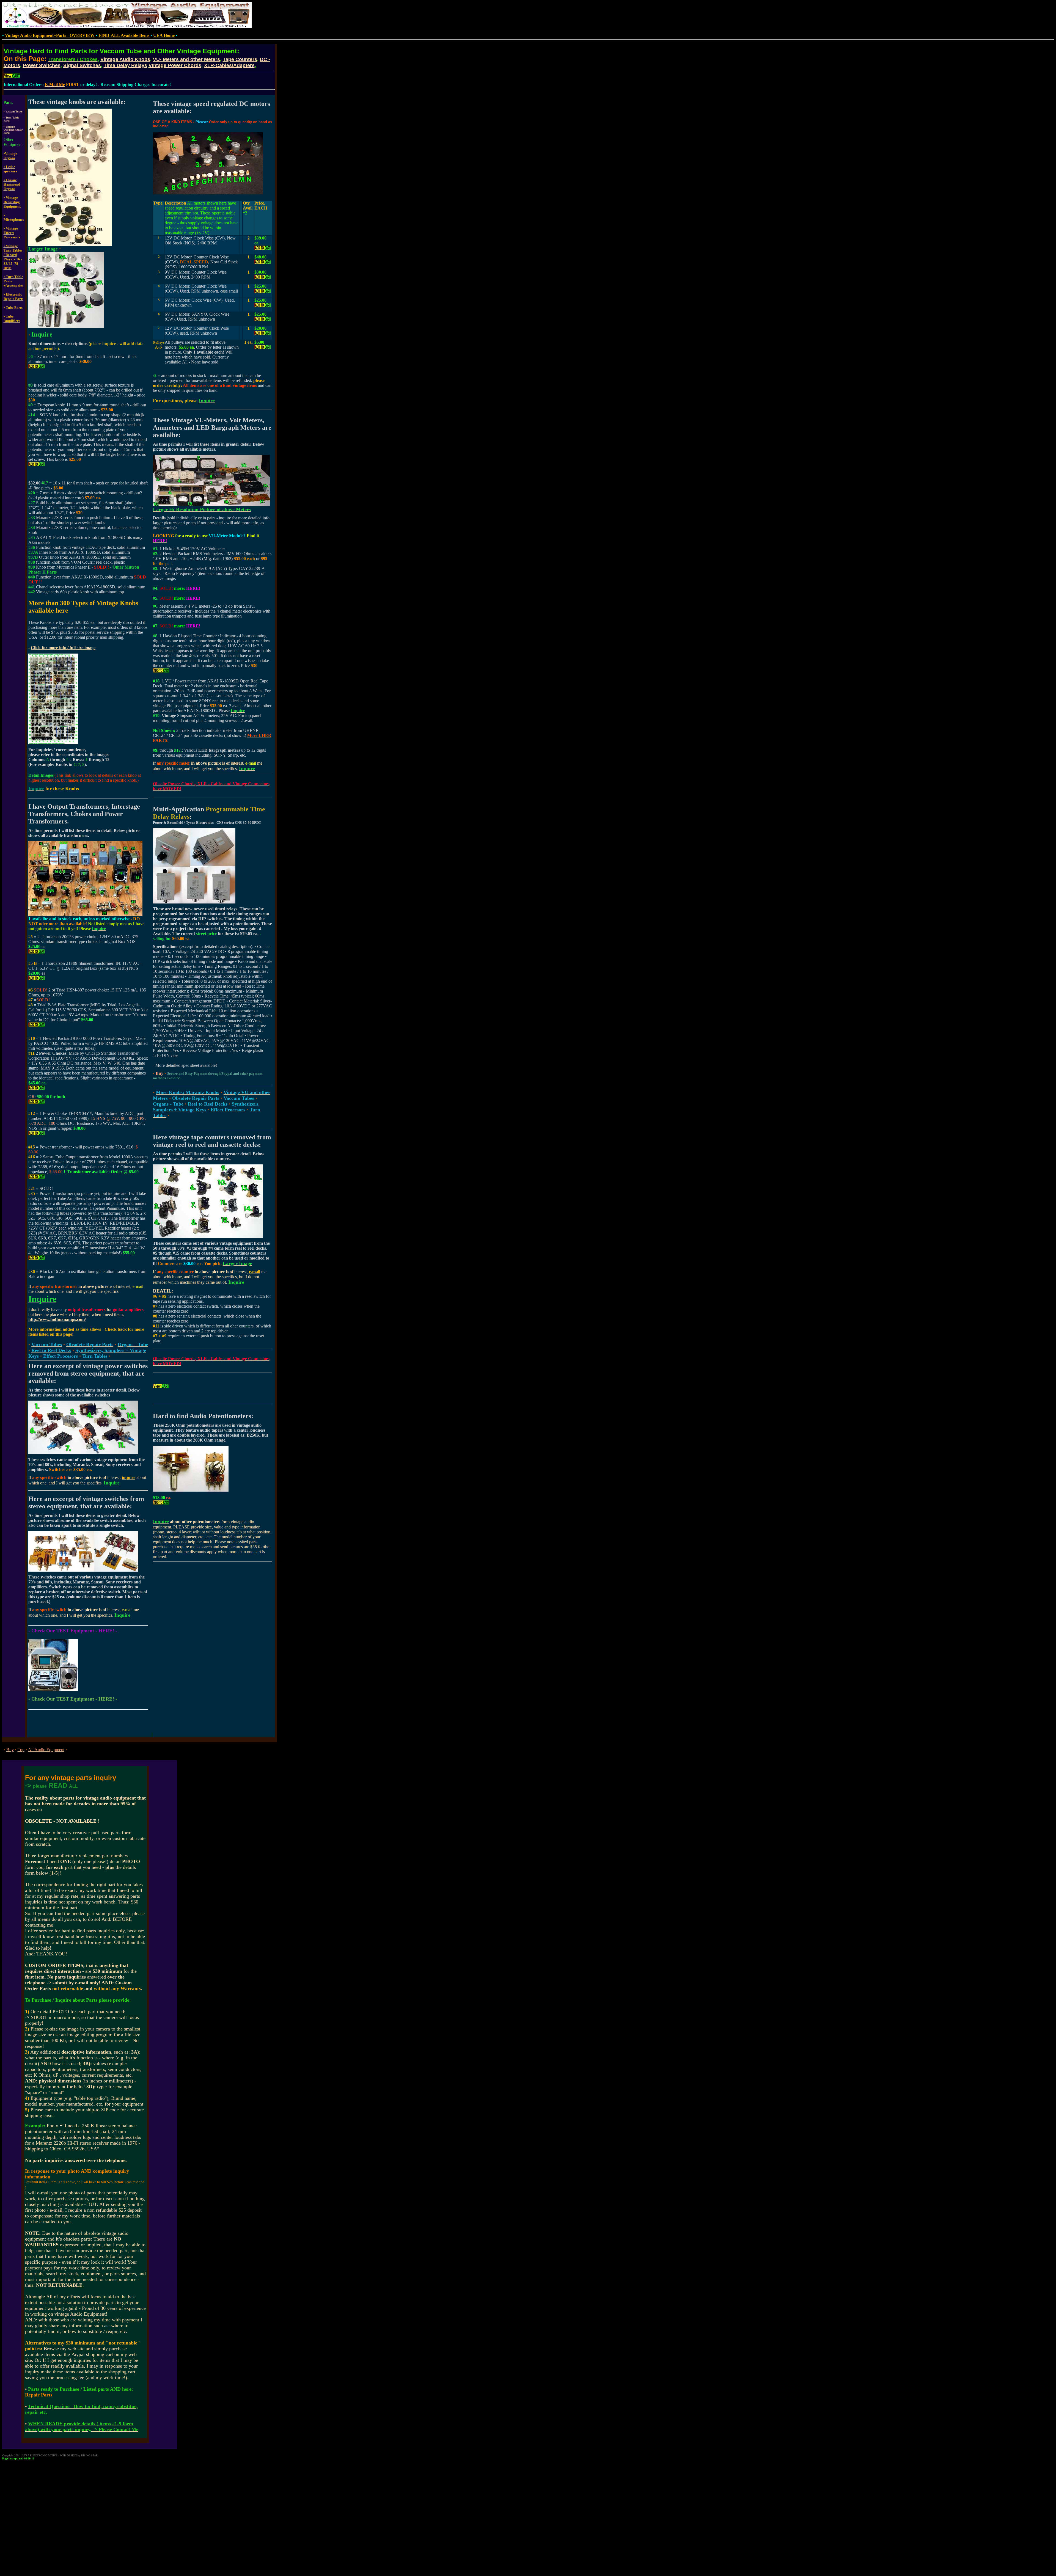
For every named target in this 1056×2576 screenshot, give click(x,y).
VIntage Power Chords (175, 65)
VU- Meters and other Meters (186, 59)
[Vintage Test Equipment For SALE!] (53, 1690)
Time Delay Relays (125, 65)
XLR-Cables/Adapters (229, 65)
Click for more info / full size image (63, 648)
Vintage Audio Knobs (125, 59)
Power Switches (42, 65)
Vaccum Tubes (14, 111)
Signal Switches (82, 65)
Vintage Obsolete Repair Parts (13, 130)
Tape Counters (240, 59)
